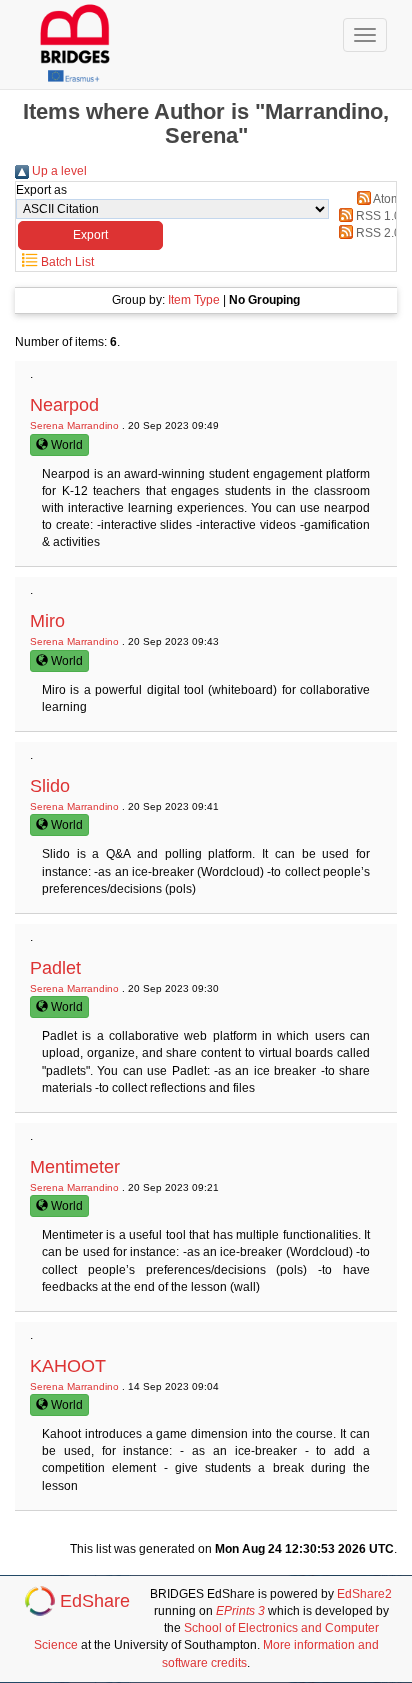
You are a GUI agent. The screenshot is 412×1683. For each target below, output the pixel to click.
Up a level (58, 171)
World (65, 445)
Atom (386, 199)
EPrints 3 (240, 1611)
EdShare (95, 1601)
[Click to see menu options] (365, 35)
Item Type (194, 300)
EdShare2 (364, 1594)
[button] (90, 235)
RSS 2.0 (377, 233)
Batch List (66, 262)
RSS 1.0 (377, 216)
